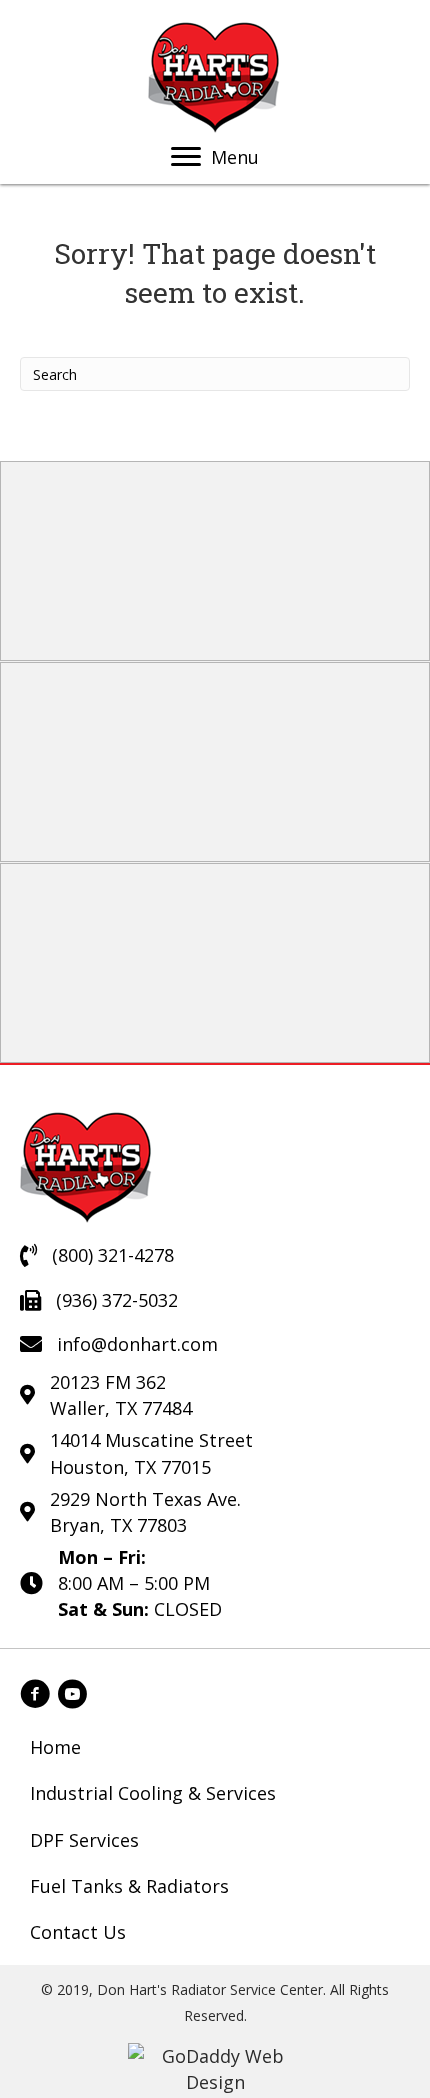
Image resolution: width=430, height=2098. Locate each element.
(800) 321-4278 (113, 1255)
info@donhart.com (137, 1344)
